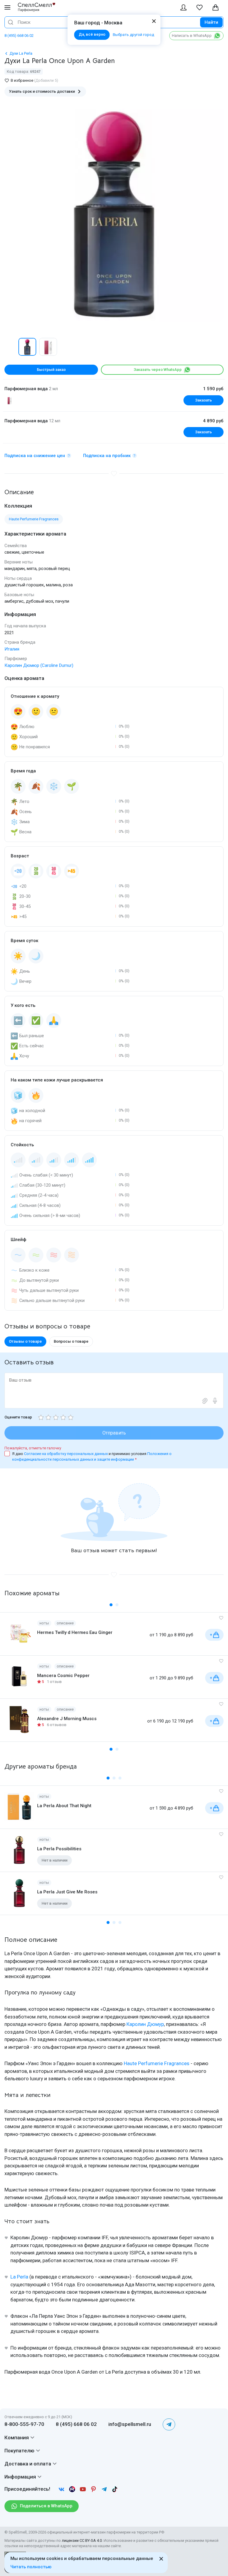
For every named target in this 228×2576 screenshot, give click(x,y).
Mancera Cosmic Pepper (63, 1676)
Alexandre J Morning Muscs (67, 1719)
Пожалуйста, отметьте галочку (33, 1448)
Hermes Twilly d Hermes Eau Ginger (75, 1632)
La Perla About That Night (64, 1806)
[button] (11, 347)
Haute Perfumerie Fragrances (157, 2063)
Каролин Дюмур (145, 2024)
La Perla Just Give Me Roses (67, 1892)
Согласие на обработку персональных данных (66, 1454)
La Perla (19, 2277)
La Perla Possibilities (59, 1849)
